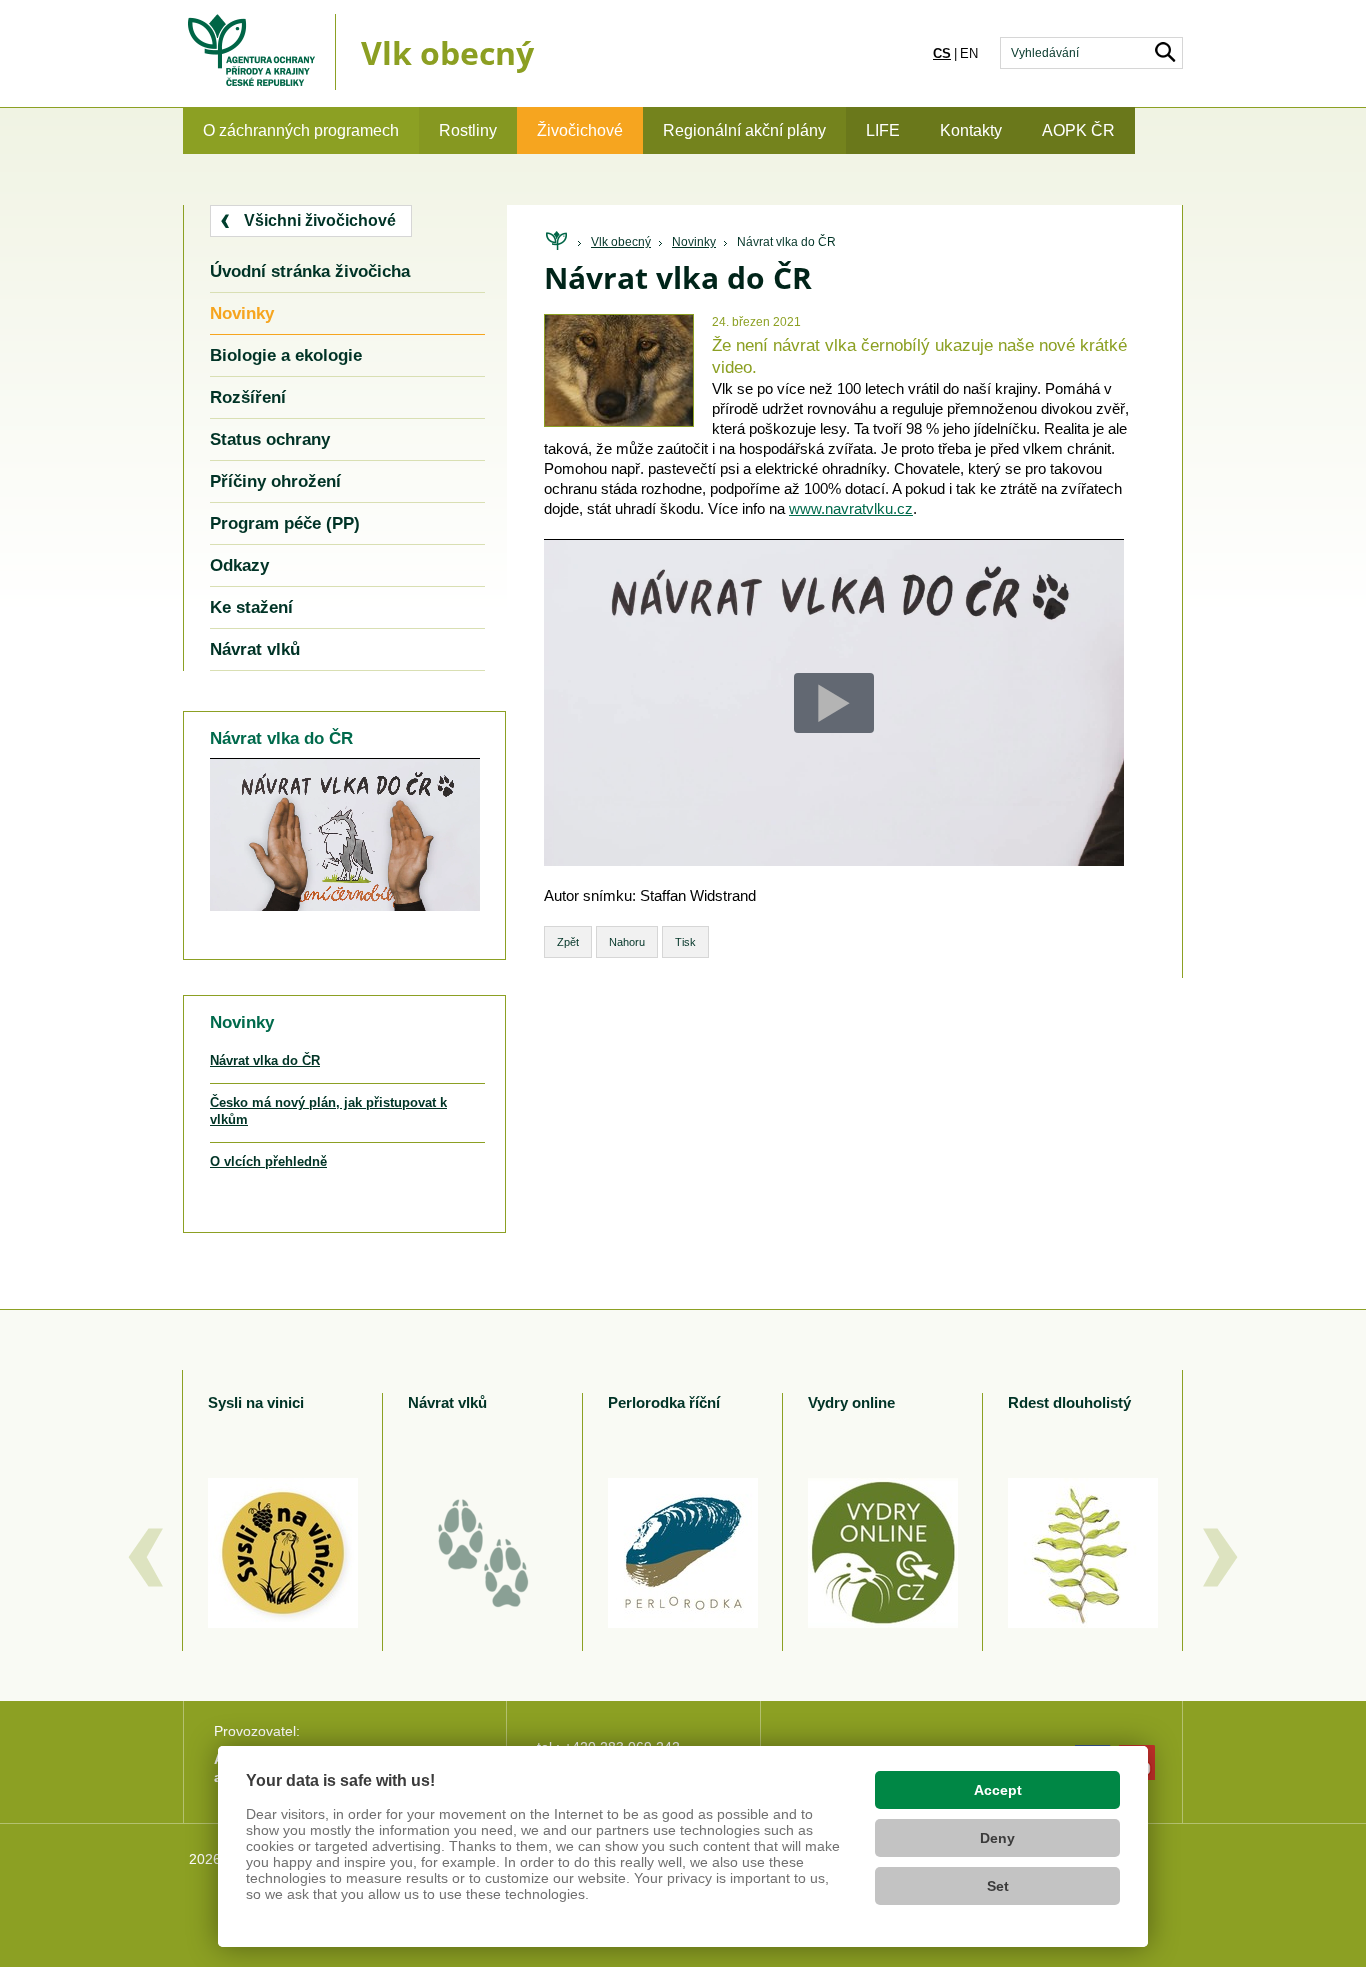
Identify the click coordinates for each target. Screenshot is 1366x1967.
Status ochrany (270, 439)
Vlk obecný (621, 242)
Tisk (685, 942)
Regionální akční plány (744, 130)
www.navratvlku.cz (851, 508)
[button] (389, 896)
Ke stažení (251, 607)
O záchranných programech (301, 130)
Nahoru (627, 942)
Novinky (694, 242)
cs (942, 53)
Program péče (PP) (285, 523)
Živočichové (580, 130)
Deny (997, 1838)
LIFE (883, 130)
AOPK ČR (1078, 130)
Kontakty (971, 130)
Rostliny (468, 130)
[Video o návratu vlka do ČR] (619, 415)
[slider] (404, 896)
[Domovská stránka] (556, 241)
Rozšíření (248, 397)
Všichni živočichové (320, 220)
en (969, 53)
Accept (998, 1790)
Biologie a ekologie (286, 355)
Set (998, 1886)
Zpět (568, 942)
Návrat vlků (255, 649)
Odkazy (239, 565)
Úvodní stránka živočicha (310, 271)
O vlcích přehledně (268, 1161)
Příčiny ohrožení (275, 481)
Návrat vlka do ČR (786, 242)
